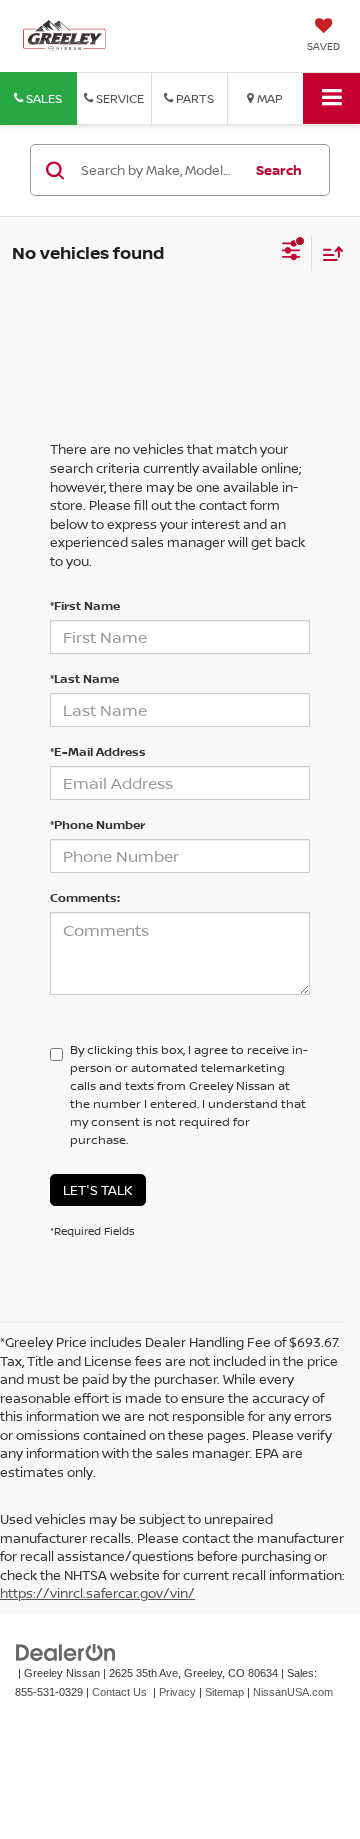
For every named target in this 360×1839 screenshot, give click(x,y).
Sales (42, 98)
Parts (193, 98)
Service (118, 98)
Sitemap (224, 1692)
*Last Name (84, 678)
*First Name (85, 605)
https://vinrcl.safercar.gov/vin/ (97, 1593)
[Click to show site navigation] (331, 98)
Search (279, 170)
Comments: (85, 897)
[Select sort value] (328, 253)
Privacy (177, 1692)
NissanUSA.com (293, 1692)
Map (268, 98)
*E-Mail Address (98, 751)
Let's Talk (98, 1190)
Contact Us (119, 1692)
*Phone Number (97, 824)
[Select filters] (291, 253)
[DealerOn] (66, 1652)
